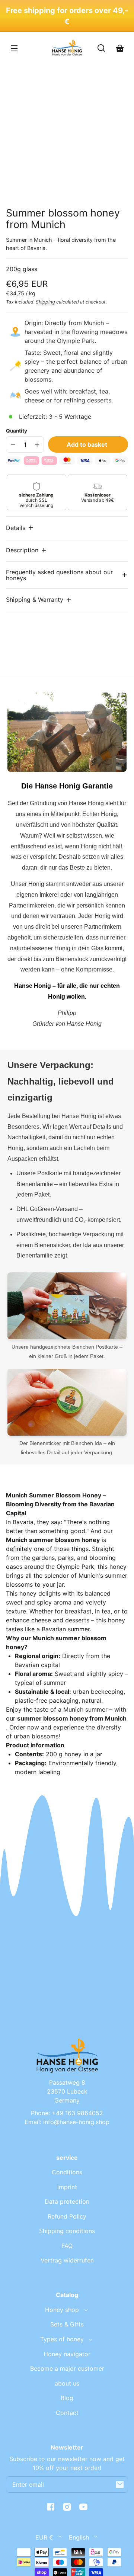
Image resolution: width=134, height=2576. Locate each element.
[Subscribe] (120, 2485)
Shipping (45, 302)
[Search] (101, 48)
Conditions (67, 2172)
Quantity (17, 431)
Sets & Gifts (67, 2324)
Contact (67, 2413)
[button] (20, 528)
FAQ (67, 2246)
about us (67, 2383)
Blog (67, 2398)
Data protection (67, 2201)
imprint (67, 2187)
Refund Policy (67, 2216)
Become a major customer (67, 2368)
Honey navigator (67, 2354)
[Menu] (14, 48)
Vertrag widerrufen (67, 2260)
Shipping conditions (67, 2231)
